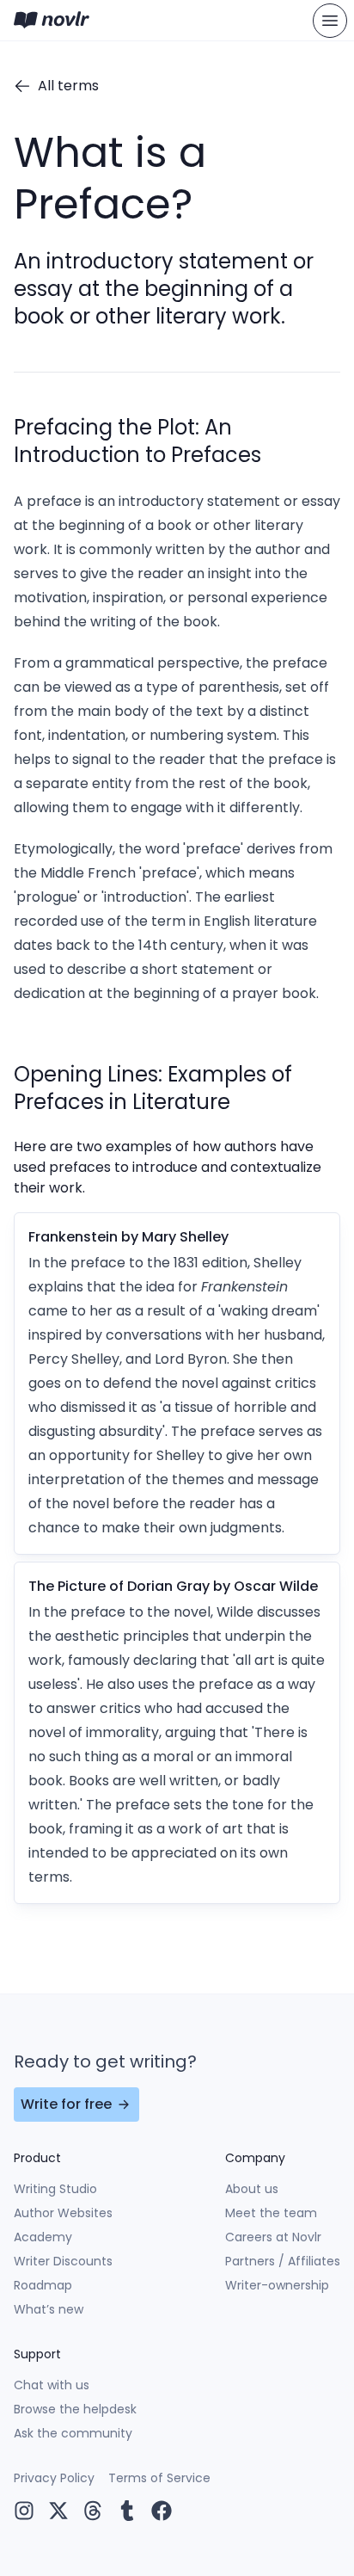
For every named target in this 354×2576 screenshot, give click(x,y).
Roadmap (43, 2285)
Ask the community (73, 2433)
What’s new (49, 2309)
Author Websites (63, 2213)
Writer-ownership (277, 2285)
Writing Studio (55, 2189)
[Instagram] (24, 2511)
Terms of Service (159, 2478)
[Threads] (93, 2511)
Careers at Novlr (273, 2237)
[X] (58, 2511)
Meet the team (271, 2213)
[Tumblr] (127, 2511)
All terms (68, 86)
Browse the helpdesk (75, 2409)
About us (252, 2189)
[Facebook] (162, 2511)
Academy (43, 2237)
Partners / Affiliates (283, 2261)
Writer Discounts (63, 2261)
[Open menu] (330, 21)
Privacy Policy (54, 2478)
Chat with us (52, 2385)
